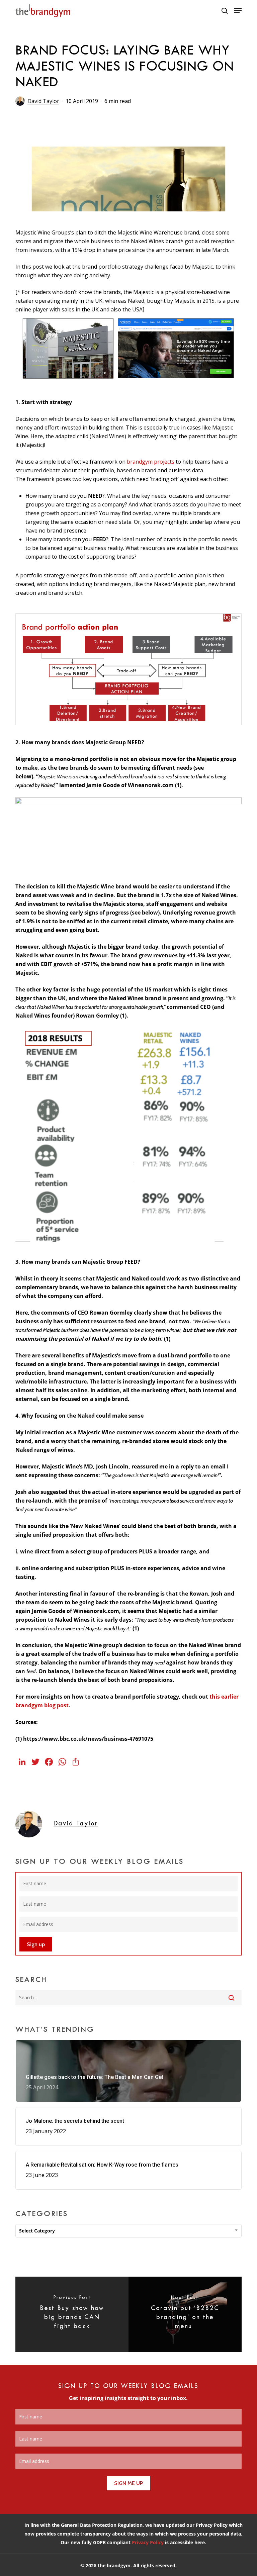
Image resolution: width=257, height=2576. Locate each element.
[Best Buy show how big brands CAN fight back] (72, 2314)
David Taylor (43, 101)
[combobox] (128, 2231)
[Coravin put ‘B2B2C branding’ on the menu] (185, 2314)
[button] (238, 11)
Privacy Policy (148, 2542)
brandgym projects (151, 462)
